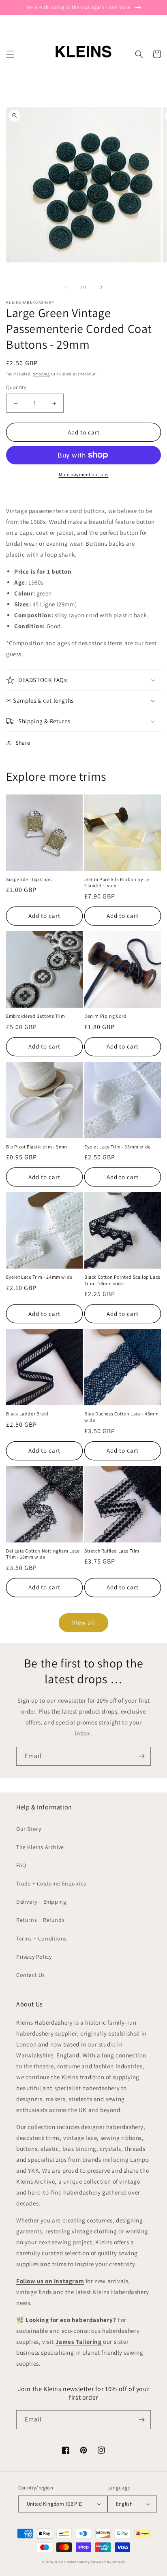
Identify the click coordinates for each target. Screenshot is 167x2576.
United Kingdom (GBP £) (55, 2504)
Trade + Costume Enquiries (51, 1883)
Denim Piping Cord (105, 1016)
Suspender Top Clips (29, 879)
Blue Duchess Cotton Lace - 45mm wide (122, 1417)
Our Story (29, 1829)
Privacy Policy (34, 1957)
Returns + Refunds (40, 1920)
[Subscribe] (141, 1756)
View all (84, 1622)
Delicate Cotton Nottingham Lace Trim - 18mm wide (43, 1554)
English (124, 2504)
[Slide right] (101, 287)
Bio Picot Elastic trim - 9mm (37, 1147)
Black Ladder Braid (27, 1414)
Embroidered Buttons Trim (35, 1016)
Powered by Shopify (108, 2562)
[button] (10, 54)
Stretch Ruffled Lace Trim (112, 1551)
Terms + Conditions (42, 1938)
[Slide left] (66, 287)
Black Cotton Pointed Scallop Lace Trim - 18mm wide (122, 1280)
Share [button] (23, 743)
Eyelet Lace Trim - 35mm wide (118, 1147)
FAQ (21, 1865)
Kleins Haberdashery (72, 2562)
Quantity (16, 387)
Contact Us (31, 1975)
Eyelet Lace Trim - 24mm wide (39, 1277)
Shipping (41, 374)
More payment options (84, 474)
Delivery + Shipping (41, 1902)
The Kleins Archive (40, 1847)
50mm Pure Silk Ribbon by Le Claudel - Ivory (117, 882)
